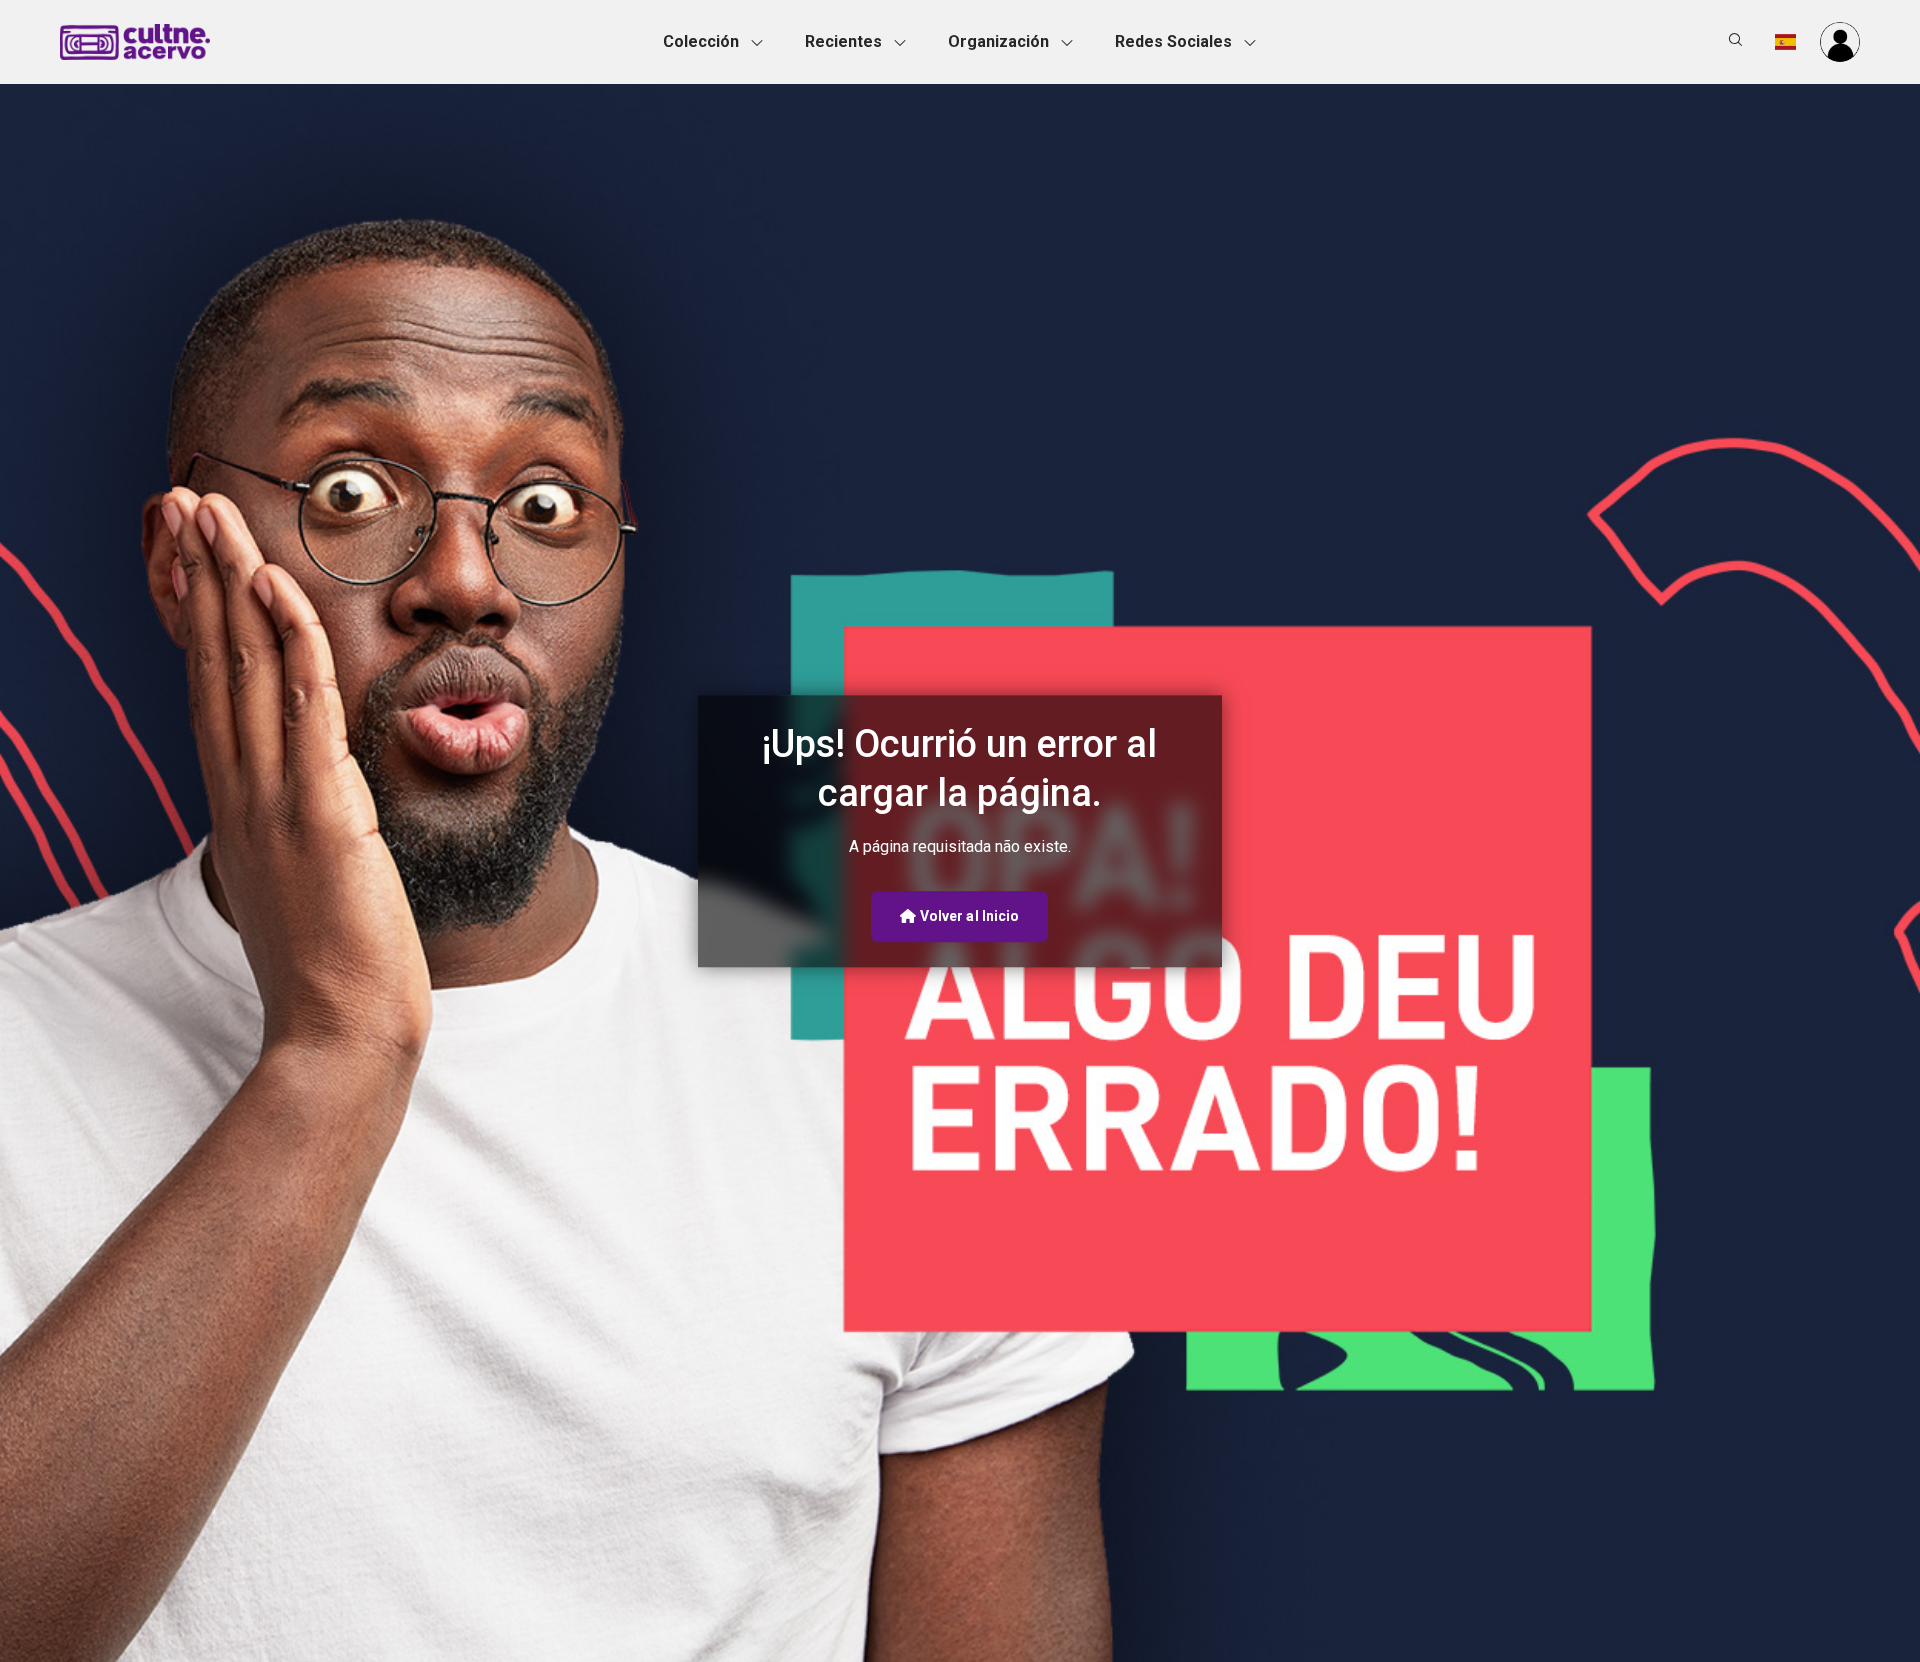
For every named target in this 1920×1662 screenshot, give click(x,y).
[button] (719, 42)
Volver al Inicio (968, 916)
